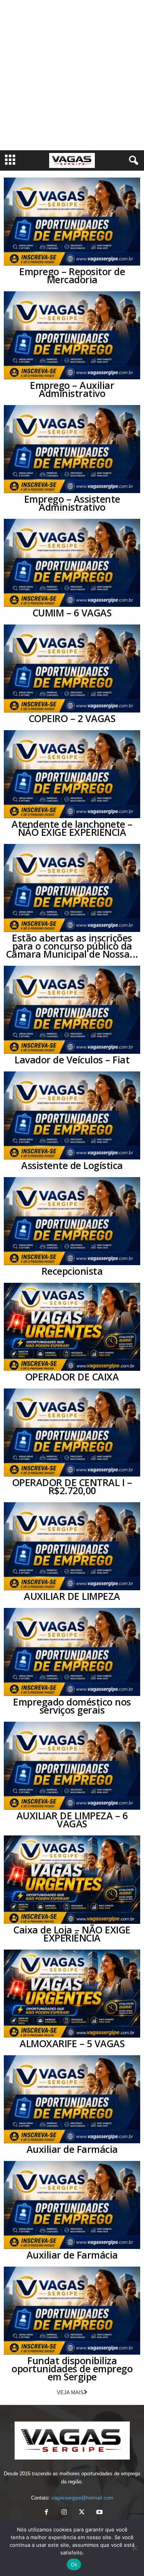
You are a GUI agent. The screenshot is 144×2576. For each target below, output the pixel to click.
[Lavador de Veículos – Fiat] (72, 1010)
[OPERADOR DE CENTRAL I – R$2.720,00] (72, 1432)
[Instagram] (64, 2513)
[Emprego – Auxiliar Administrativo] (72, 335)
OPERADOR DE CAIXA (72, 1377)
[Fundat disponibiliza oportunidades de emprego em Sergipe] (72, 2311)
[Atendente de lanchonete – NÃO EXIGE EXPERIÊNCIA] (72, 774)
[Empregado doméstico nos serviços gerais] (72, 1652)
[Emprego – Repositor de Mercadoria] (72, 222)
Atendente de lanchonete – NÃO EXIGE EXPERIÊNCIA (72, 828)
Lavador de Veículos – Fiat (72, 1060)
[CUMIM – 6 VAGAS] (72, 563)
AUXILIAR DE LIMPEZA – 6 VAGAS (72, 1819)
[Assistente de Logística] (72, 1115)
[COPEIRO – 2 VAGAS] (72, 668)
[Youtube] (99, 2513)
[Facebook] (46, 2513)
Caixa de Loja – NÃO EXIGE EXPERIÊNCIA (72, 1934)
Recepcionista (72, 1271)
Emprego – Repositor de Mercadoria (72, 275)
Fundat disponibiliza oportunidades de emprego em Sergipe (72, 2368)
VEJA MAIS (70, 2392)
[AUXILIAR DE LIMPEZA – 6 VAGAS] (72, 1766)
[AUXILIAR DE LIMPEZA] (72, 1546)
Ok (74, 2564)
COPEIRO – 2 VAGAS (72, 718)
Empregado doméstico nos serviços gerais (72, 1706)
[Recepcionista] (72, 1221)
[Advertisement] (72, 75)
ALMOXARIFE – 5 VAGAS (72, 2043)
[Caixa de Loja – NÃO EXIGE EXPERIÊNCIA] (72, 1879)
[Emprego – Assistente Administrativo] (72, 449)
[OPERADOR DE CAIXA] (72, 1327)
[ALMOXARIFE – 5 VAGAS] (72, 1994)
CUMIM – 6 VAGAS (72, 613)
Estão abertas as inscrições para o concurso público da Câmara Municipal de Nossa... (72, 946)
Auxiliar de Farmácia (72, 2149)
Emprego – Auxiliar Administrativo (72, 389)
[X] (82, 2513)
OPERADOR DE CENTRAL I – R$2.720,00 (72, 1486)
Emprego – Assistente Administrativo (72, 503)
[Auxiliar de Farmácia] (72, 2099)
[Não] (134, 2548)
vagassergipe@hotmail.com (82, 2498)
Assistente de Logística (72, 1165)
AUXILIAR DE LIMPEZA (72, 1596)
